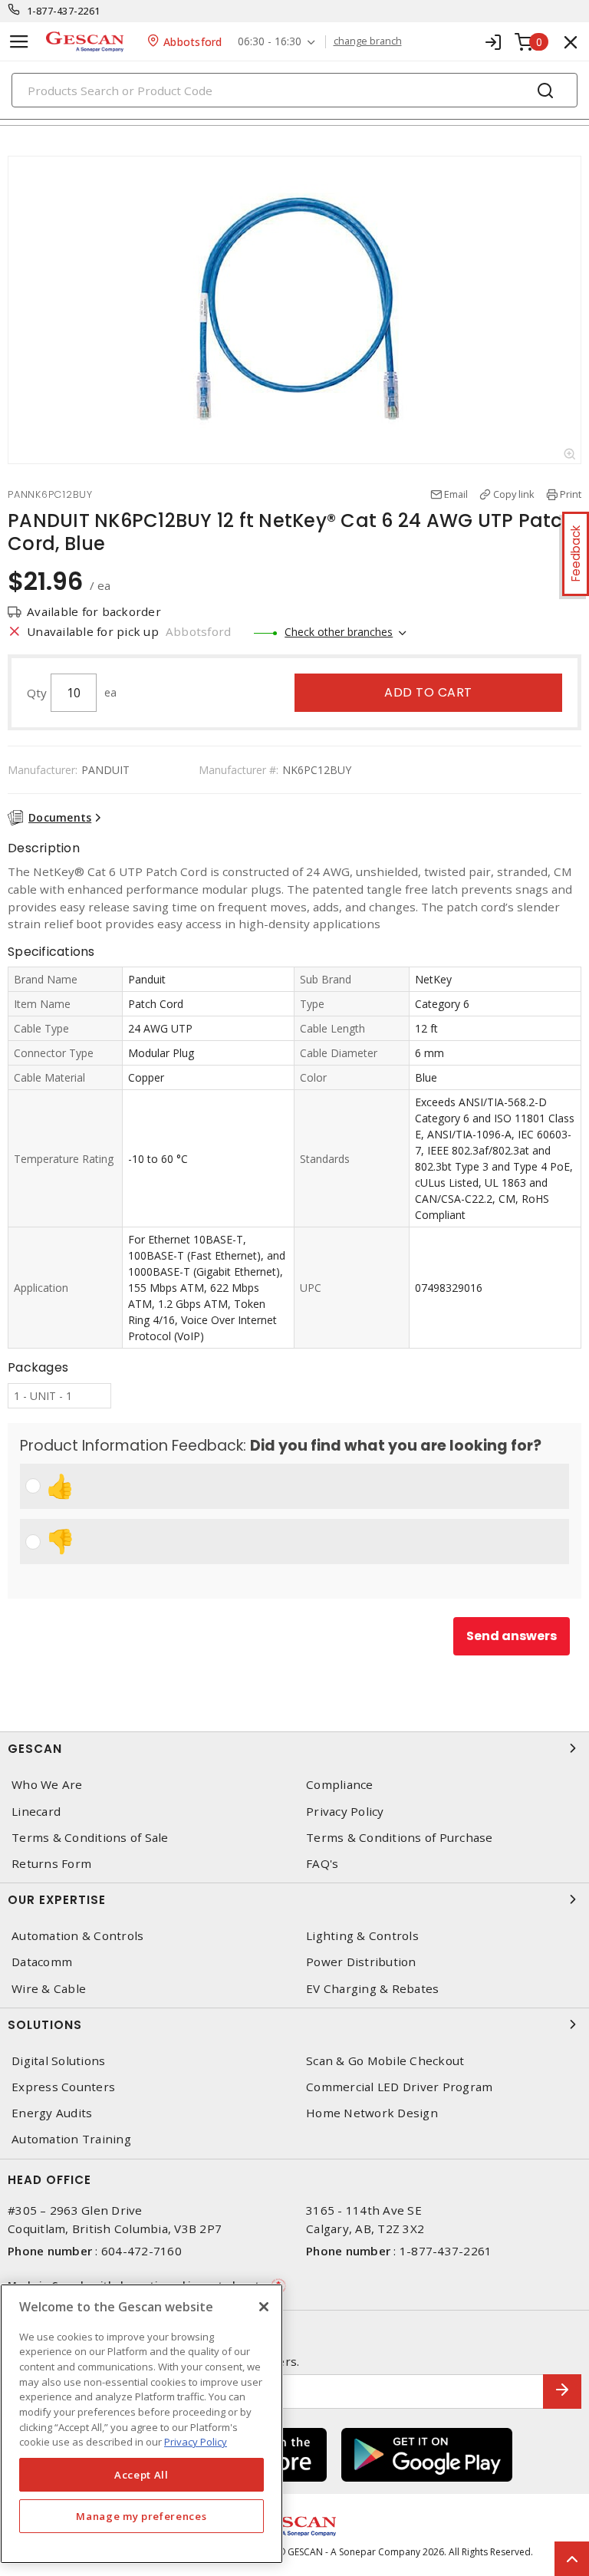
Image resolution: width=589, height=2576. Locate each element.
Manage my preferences (141, 2516)
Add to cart (428, 692)
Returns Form (51, 1864)
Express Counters (63, 2087)
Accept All (141, 2475)
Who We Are (47, 1785)
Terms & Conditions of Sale (90, 1838)
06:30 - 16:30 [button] (270, 42)
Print (571, 494)
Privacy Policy (345, 1812)
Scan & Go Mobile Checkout (385, 2061)
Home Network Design (372, 2113)
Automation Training (71, 2139)
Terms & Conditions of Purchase (400, 1838)
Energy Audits (52, 2113)
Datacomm (42, 1962)
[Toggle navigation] (19, 42)
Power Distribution (361, 1962)
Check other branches (339, 632)
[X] (264, 2307)
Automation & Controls (77, 1936)
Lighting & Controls (362, 1936)
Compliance (340, 1785)
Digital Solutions (58, 2061)
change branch (368, 41)
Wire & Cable (49, 1989)
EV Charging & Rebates (372, 1989)
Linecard (36, 1812)
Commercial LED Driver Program (399, 2087)
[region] (141, 2424)
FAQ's (322, 1864)
